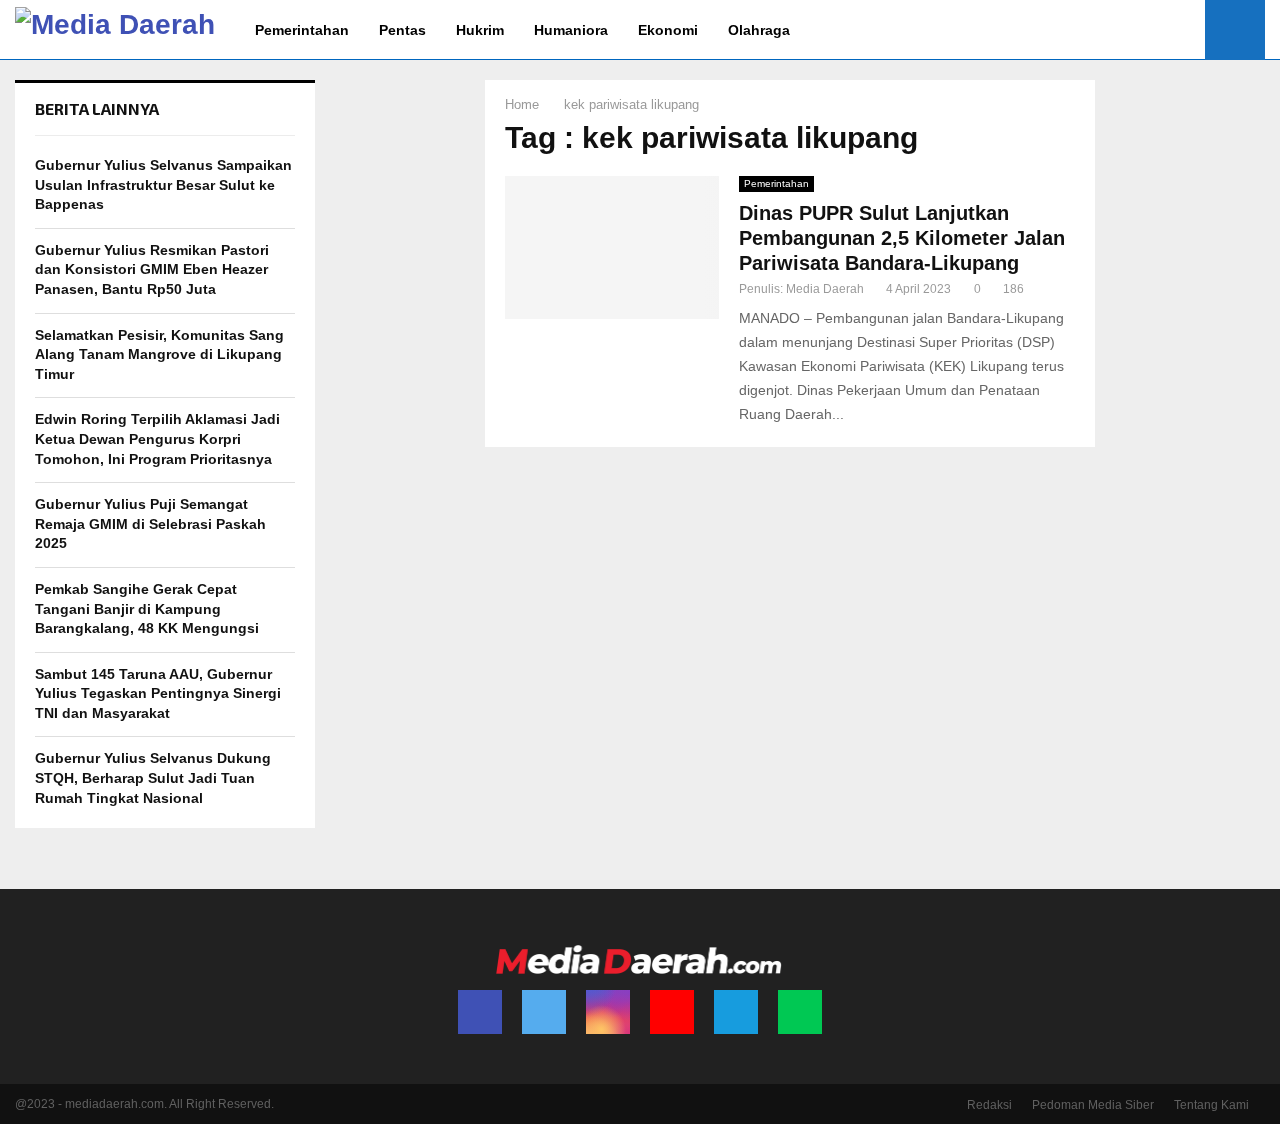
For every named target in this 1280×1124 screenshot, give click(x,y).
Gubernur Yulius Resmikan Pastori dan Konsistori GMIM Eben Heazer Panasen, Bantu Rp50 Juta (152, 269)
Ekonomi (668, 30)
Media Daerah (825, 289)
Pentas (402, 30)
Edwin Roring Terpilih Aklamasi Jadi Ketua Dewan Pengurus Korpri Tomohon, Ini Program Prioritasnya (157, 438)
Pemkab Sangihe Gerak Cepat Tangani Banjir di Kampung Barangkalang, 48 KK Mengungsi (147, 608)
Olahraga (759, 30)
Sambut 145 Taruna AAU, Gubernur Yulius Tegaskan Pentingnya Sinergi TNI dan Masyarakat (158, 693)
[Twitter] (544, 1012)
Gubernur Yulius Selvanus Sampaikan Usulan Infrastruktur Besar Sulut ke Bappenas (163, 184)
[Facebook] (480, 1012)
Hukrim (480, 30)
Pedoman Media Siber (1093, 1105)
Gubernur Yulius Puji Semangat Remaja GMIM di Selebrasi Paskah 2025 (150, 523)
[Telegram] (736, 1012)
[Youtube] (672, 1012)
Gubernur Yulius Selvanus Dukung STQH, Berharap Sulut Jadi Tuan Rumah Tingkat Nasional (153, 777)
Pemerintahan (302, 30)
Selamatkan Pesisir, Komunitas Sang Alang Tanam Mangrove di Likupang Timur (159, 354)
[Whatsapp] (800, 1012)
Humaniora (571, 30)
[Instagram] (608, 1012)
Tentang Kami (1211, 1105)
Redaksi (989, 1105)
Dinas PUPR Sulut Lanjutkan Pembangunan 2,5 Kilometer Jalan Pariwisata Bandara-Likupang (902, 238)
